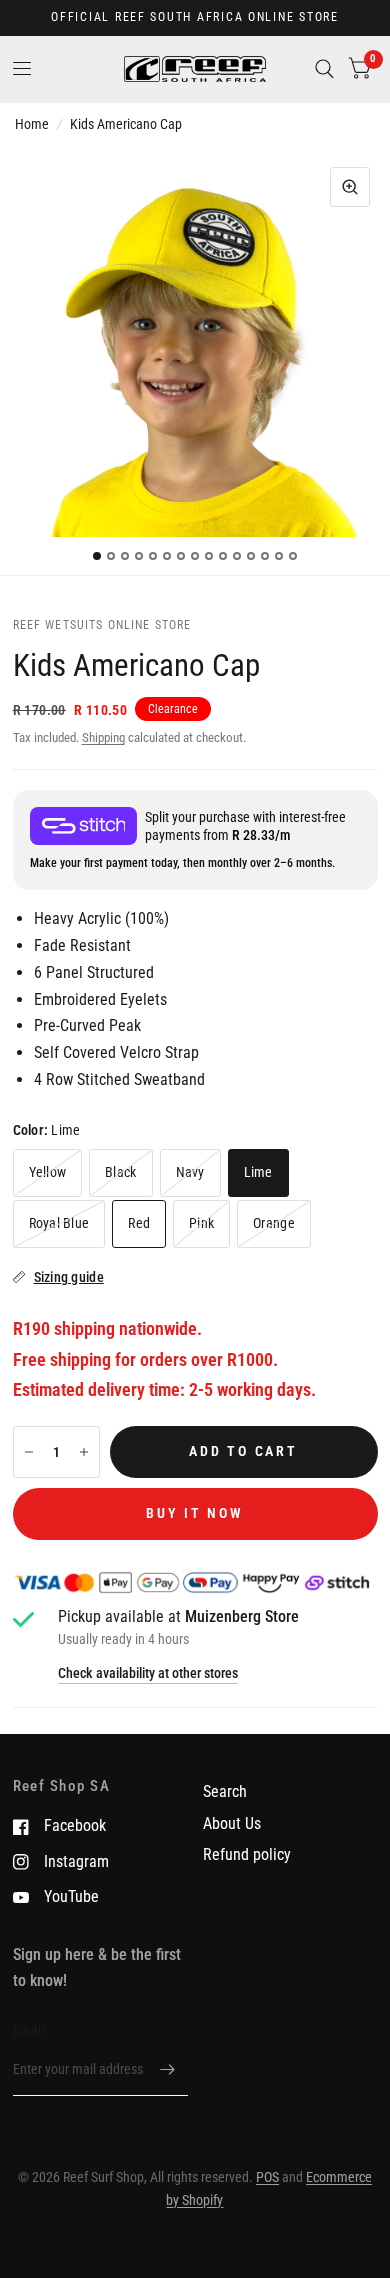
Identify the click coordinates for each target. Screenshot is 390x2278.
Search (225, 1791)
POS (267, 2177)
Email (29, 2030)
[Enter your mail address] (168, 2070)
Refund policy (247, 1854)
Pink (201, 1223)
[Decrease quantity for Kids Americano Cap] (29, 1452)
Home (32, 124)
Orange (274, 1223)
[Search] (324, 69)
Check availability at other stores (148, 1674)
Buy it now (194, 1513)
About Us (232, 1823)
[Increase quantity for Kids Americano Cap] (84, 1452)
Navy (190, 1172)
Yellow (48, 1172)
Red (139, 1223)
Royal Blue (59, 1223)
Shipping (103, 737)
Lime (258, 1172)
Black (120, 1172)
